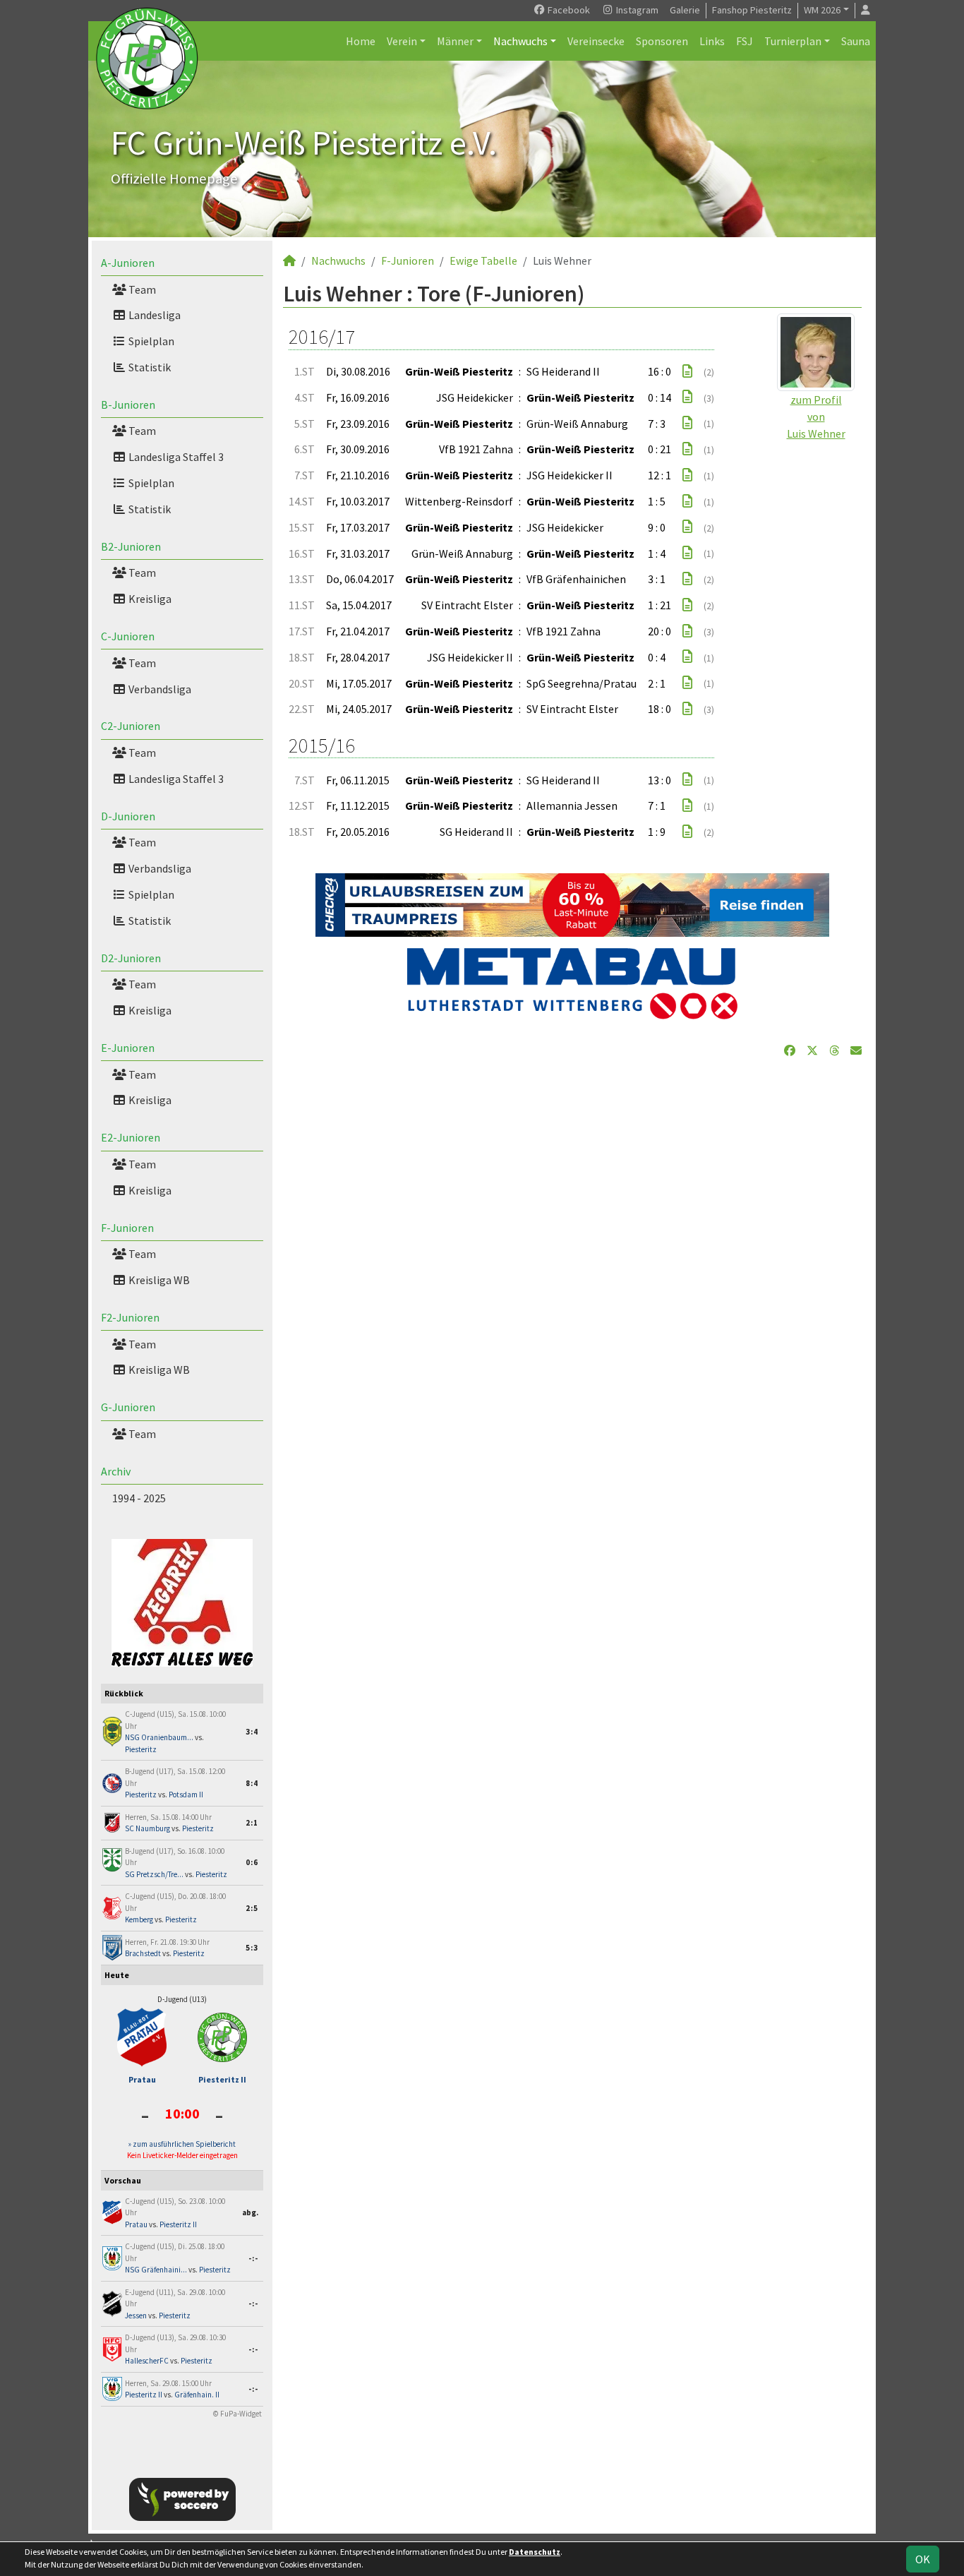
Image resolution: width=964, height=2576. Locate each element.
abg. (250, 2212)
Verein (402, 41)
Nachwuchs (520, 41)
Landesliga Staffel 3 (175, 457)
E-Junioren (128, 1048)
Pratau (142, 2079)
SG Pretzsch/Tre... (154, 1874)
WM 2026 (822, 10)
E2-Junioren (131, 1137)
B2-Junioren (131, 546)
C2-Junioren (131, 726)
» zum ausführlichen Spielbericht (182, 2144)
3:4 (252, 1732)
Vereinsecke (596, 41)
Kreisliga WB (158, 1280)
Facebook (568, 10)
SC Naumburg (147, 1828)
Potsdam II (186, 1795)
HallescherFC (147, 2361)
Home (361, 41)
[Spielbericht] (687, 371)
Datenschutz (535, 2552)
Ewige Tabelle (483, 260)
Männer (455, 41)
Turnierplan (793, 41)
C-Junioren (128, 636)
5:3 (252, 1948)
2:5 (252, 1908)
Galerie (685, 10)
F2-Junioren (130, 1317)
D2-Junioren (131, 958)
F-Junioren (127, 1228)
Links (712, 41)
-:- (253, 2258)
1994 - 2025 (139, 1498)
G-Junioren (128, 1407)
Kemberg (139, 1919)
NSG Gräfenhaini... (156, 2270)
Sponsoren (662, 41)
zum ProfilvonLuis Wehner (816, 417)
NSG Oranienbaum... (159, 1737)
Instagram (636, 10)
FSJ (745, 41)
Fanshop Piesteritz (752, 10)
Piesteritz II (222, 2079)
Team (141, 289)
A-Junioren (128, 263)
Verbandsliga (159, 689)
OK (923, 2559)
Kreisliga (149, 599)
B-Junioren (128, 405)
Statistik (149, 367)
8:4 (252, 1783)
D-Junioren (128, 816)
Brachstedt (143, 1953)
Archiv (116, 1471)
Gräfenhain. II (197, 2395)
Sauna (856, 41)
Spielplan (150, 341)
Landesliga (153, 315)
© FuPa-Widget (237, 2414)
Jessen (136, 2316)
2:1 (252, 1823)
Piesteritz (141, 1749)
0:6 (252, 1862)
